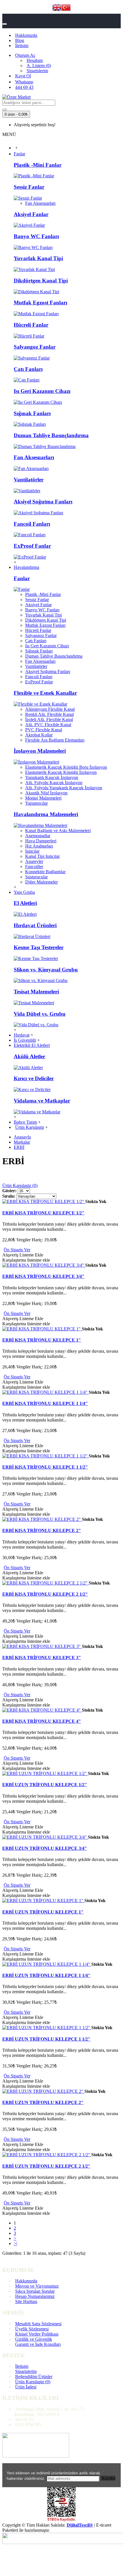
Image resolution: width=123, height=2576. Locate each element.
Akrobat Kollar (39, 735)
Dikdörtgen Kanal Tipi (41, 281)
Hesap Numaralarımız (35, 2296)
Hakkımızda (26, 2281)
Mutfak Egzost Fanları (40, 303)
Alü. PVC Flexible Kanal (48, 725)
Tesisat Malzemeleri (36, 992)
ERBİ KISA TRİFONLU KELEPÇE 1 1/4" (45, 1403)
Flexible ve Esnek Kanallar (45, 693)
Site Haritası (26, 2301)
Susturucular (36, 877)
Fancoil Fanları (32, 524)
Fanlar (22, 578)
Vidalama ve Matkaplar (42, 1101)
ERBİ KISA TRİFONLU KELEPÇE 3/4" (43, 1276)
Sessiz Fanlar (29, 187)
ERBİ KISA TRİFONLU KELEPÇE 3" (42, 1658)
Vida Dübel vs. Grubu (40, 1014)
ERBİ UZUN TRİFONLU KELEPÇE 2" (43, 2102)
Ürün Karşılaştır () (33, 2382)
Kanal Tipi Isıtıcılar (42, 856)
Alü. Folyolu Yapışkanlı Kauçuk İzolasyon (64, 788)
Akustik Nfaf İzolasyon (46, 793)
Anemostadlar (38, 836)
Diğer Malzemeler (41, 882)
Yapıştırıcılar (36, 803)
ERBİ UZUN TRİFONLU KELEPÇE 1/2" (45, 1785)
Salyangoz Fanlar (35, 347)
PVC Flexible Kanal (44, 730)
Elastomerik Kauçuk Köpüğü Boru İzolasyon (66, 767)
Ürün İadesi (26, 2387)
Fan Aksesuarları (40, 203)
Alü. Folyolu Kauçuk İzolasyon (54, 783)
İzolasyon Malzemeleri (40, 751)
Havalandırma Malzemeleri (46, 814)
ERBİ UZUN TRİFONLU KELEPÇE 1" (43, 1912)
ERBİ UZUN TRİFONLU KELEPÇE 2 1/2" (46, 2166)
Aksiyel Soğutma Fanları (43, 502)
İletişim (22, 2366)
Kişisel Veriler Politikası (37, 2334)
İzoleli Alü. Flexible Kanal (49, 719)
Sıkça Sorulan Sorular (35, 2291)
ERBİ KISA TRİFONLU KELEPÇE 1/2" (43, 1213)
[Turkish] (66, 8)
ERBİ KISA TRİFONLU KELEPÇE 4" (42, 1721)
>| (15, 2243)
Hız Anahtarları (39, 846)
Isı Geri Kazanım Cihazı (42, 391)
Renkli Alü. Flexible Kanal (49, 714)
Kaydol (109, 2478)
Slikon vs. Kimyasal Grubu (46, 970)
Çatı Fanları (28, 369)
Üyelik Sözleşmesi (32, 2329)
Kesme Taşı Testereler (39, 947)
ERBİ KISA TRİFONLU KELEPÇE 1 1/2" (45, 1467)
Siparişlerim (26, 2371)
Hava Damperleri (41, 841)
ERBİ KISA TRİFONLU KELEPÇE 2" (42, 1530)
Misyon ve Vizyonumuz (37, 2286)
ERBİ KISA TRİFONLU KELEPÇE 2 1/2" (45, 1594)
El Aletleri (25, 903)
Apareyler (34, 861)
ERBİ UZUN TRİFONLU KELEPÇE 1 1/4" (46, 1975)
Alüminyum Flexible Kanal (50, 709)
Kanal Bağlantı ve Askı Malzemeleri (58, 831)
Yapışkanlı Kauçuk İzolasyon (52, 777)
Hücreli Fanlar (31, 325)
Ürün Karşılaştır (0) (20, 1185)
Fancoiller (34, 867)
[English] (57, 8)
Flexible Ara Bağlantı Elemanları (55, 740)
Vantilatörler (29, 480)
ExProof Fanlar (32, 546)
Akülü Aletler (29, 1056)
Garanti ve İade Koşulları (38, 2344)
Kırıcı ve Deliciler (34, 1078)
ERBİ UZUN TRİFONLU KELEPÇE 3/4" (45, 1848)
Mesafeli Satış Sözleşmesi (38, 2324)
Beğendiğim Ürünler (34, 2377)
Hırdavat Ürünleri (35, 925)
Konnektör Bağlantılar (45, 872)
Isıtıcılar (32, 851)
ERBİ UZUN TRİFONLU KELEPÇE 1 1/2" (46, 2039)
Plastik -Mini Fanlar (38, 165)
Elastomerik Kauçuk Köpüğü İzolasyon (61, 772)
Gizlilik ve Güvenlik (34, 2339)
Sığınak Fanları (32, 413)
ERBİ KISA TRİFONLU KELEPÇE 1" (42, 1340)
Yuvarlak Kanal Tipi (38, 258)
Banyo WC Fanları (36, 236)
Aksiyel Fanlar (31, 214)
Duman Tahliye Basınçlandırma (51, 435)
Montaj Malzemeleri (43, 798)
